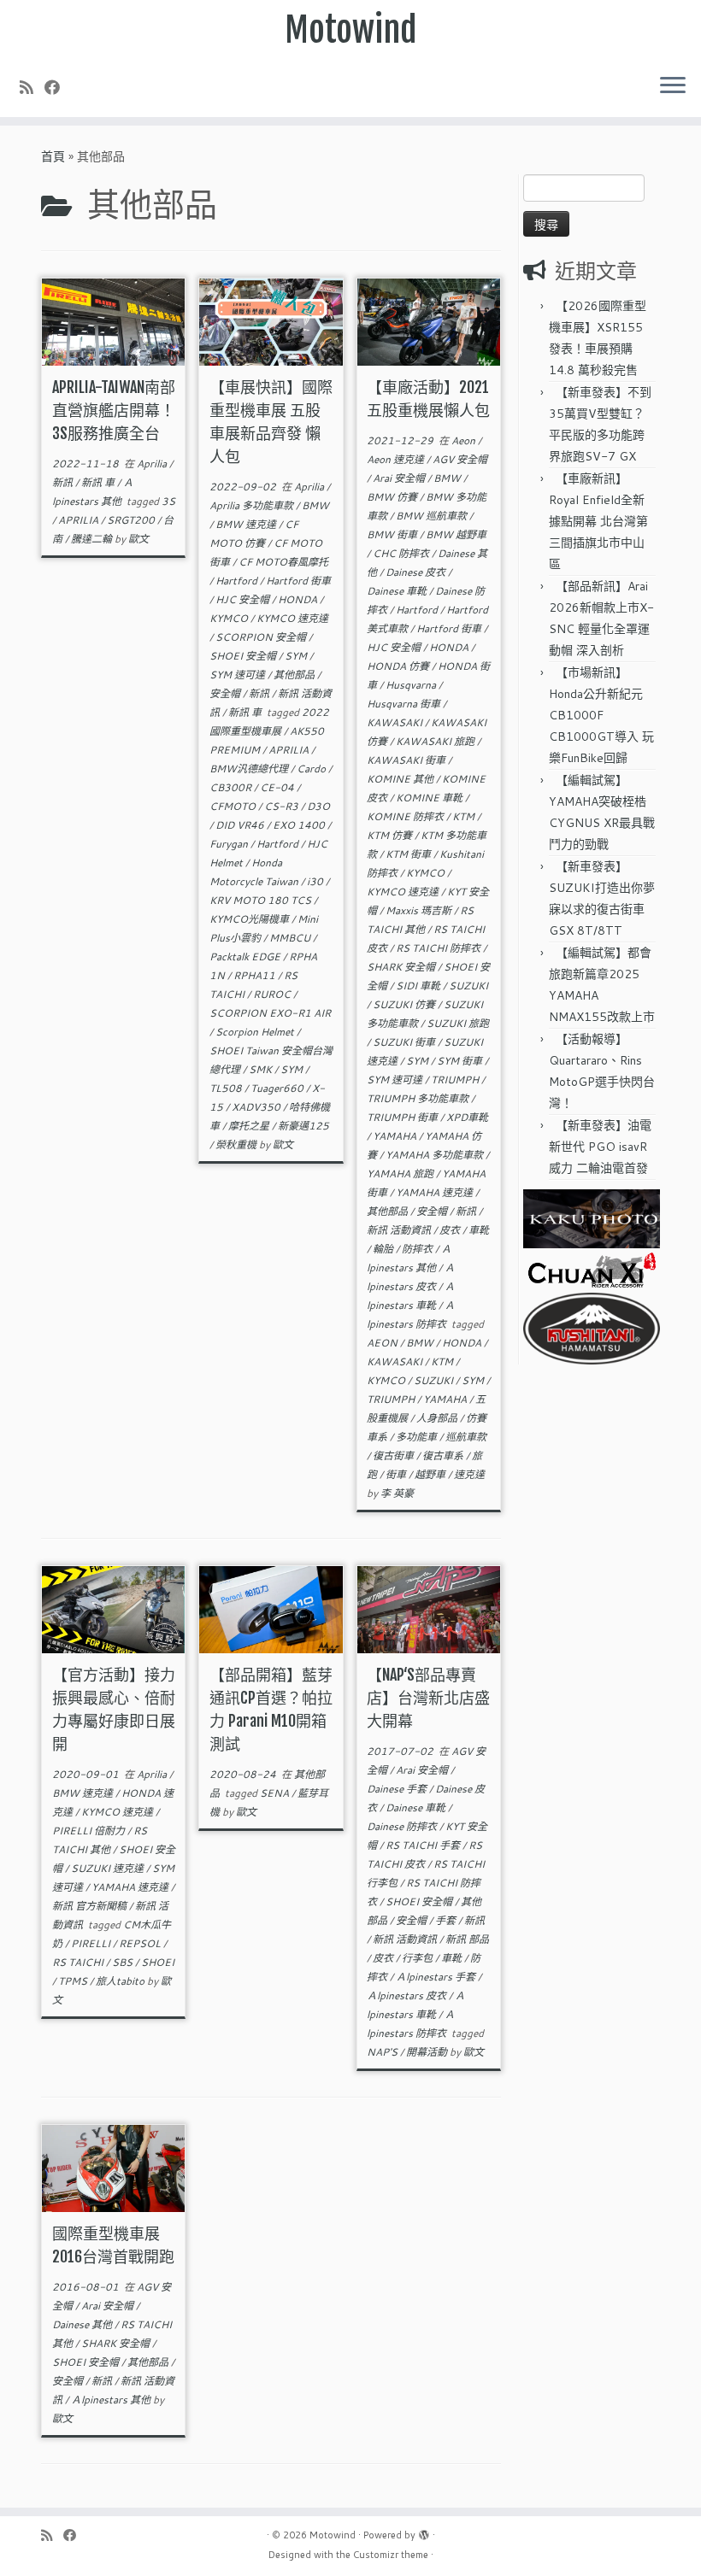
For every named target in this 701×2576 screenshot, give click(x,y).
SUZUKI (468, 986)
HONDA (299, 599)
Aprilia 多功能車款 (253, 505)
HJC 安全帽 (244, 599)
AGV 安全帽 (460, 459)
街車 (397, 1474)
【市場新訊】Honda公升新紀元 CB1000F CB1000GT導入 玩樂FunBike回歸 (601, 715)
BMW (315, 505)
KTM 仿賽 (391, 835)
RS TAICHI (79, 1962)
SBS (124, 1962)
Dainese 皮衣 (417, 572)
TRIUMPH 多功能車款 (419, 1098)
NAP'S (383, 2052)
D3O (318, 806)
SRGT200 (132, 520)
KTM (465, 816)
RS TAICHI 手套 (424, 1845)
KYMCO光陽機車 (250, 919)
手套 (447, 1920)
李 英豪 (397, 1493)
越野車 (431, 1474)
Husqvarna (412, 685)
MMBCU (291, 938)
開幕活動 (428, 2052)
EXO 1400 (300, 825)
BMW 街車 (393, 534)
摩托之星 (250, 1126)
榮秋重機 (237, 1144)
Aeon (465, 440)
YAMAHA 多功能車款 (436, 1155)
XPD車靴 (467, 1117)
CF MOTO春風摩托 (283, 562)
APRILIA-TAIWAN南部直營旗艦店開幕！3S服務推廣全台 (114, 410)
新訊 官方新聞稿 (91, 1906)
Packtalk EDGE (246, 956)
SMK (262, 1069)
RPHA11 (256, 975)
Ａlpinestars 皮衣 (408, 1995)
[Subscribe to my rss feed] (32, 87)
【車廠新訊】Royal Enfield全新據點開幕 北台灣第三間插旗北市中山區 (598, 521)
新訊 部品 (467, 1939)
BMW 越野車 (456, 534)
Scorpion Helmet (256, 1032)
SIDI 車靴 (419, 986)
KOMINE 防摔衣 (406, 816)
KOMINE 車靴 (430, 798)
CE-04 (278, 787)
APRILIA (80, 520)
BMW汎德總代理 (250, 769)
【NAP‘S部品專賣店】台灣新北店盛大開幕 (428, 1698)
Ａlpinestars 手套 (437, 1977)
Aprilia (153, 464)
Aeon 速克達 (397, 459)
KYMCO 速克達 (292, 618)
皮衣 (451, 1230)
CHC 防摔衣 (402, 553)
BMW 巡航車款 (433, 516)
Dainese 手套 (398, 1789)
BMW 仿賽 (393, 497)
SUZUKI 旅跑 (458, 1023)
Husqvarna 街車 (405, 704)
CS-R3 (283, 806)
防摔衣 (418, 1249)
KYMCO (230, 618)
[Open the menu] (673, 86)
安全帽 (226, 693)
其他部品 (295, 675)
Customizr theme (391, 2555)
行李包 (418, 1958)
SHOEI (158, 1962)
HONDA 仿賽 (399, 666)
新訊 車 (99, 482)
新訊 (64, 482)
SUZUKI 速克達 (109, 1868)
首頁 (53, 156)
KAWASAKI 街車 (407, 760)
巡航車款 (466, 1437)
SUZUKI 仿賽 (405, 1004)
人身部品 (438, 1418)
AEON (383, 1343)
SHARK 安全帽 (402, 967)
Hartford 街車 (298, 581)
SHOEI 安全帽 (244, 656)
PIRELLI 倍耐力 (90, 1831)
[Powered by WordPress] (424, 2532)
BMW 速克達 (247, 524)
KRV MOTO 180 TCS (262, 900)
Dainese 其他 (83, 2324)
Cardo (312, 769)
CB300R (232, 787)
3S (168, 501)
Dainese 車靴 (398, 591)
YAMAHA (396, 1136)
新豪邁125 (303, 1126)
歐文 (138, 539)
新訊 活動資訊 (400, 1230)
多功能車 (418, 1437)
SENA (276, 1793)
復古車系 (444, 1455)
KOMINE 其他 (401, 779)
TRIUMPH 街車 (404, 1117)
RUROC (273, 994)
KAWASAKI (396, 722)
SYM (297, 656)
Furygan (230, 844)
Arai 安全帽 (400, 478)
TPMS (74, 1981)
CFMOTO (234, 806)
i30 (316, 881)
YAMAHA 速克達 (436, 1192)
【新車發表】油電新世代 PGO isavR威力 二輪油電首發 (600, 1147)
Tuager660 (278, 1088)
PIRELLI (92, 1943)
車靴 (479, 1230)
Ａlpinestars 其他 (112, 2400)
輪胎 (384, 1249)
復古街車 (395, 1455)
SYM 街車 (461, 1061)
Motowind (351, 30)
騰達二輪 (93, 539)
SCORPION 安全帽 (262, 637)
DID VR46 (241, 825)
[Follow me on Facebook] (58, 87)
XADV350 (257, 1107)
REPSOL (141, 1943)
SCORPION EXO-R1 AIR (270, 1013)
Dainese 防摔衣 (403, 1826)
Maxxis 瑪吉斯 (420, 910)
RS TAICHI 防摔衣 (439, 948)
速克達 (469, 1474)
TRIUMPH (456, 1080)
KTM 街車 (409, 854)
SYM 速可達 (239, 675)
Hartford (238, 581)
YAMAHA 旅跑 (401, 1174)
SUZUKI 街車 (405, 1042)
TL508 (227, 1088)
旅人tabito (121, 1981)
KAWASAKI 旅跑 (436, 741)
